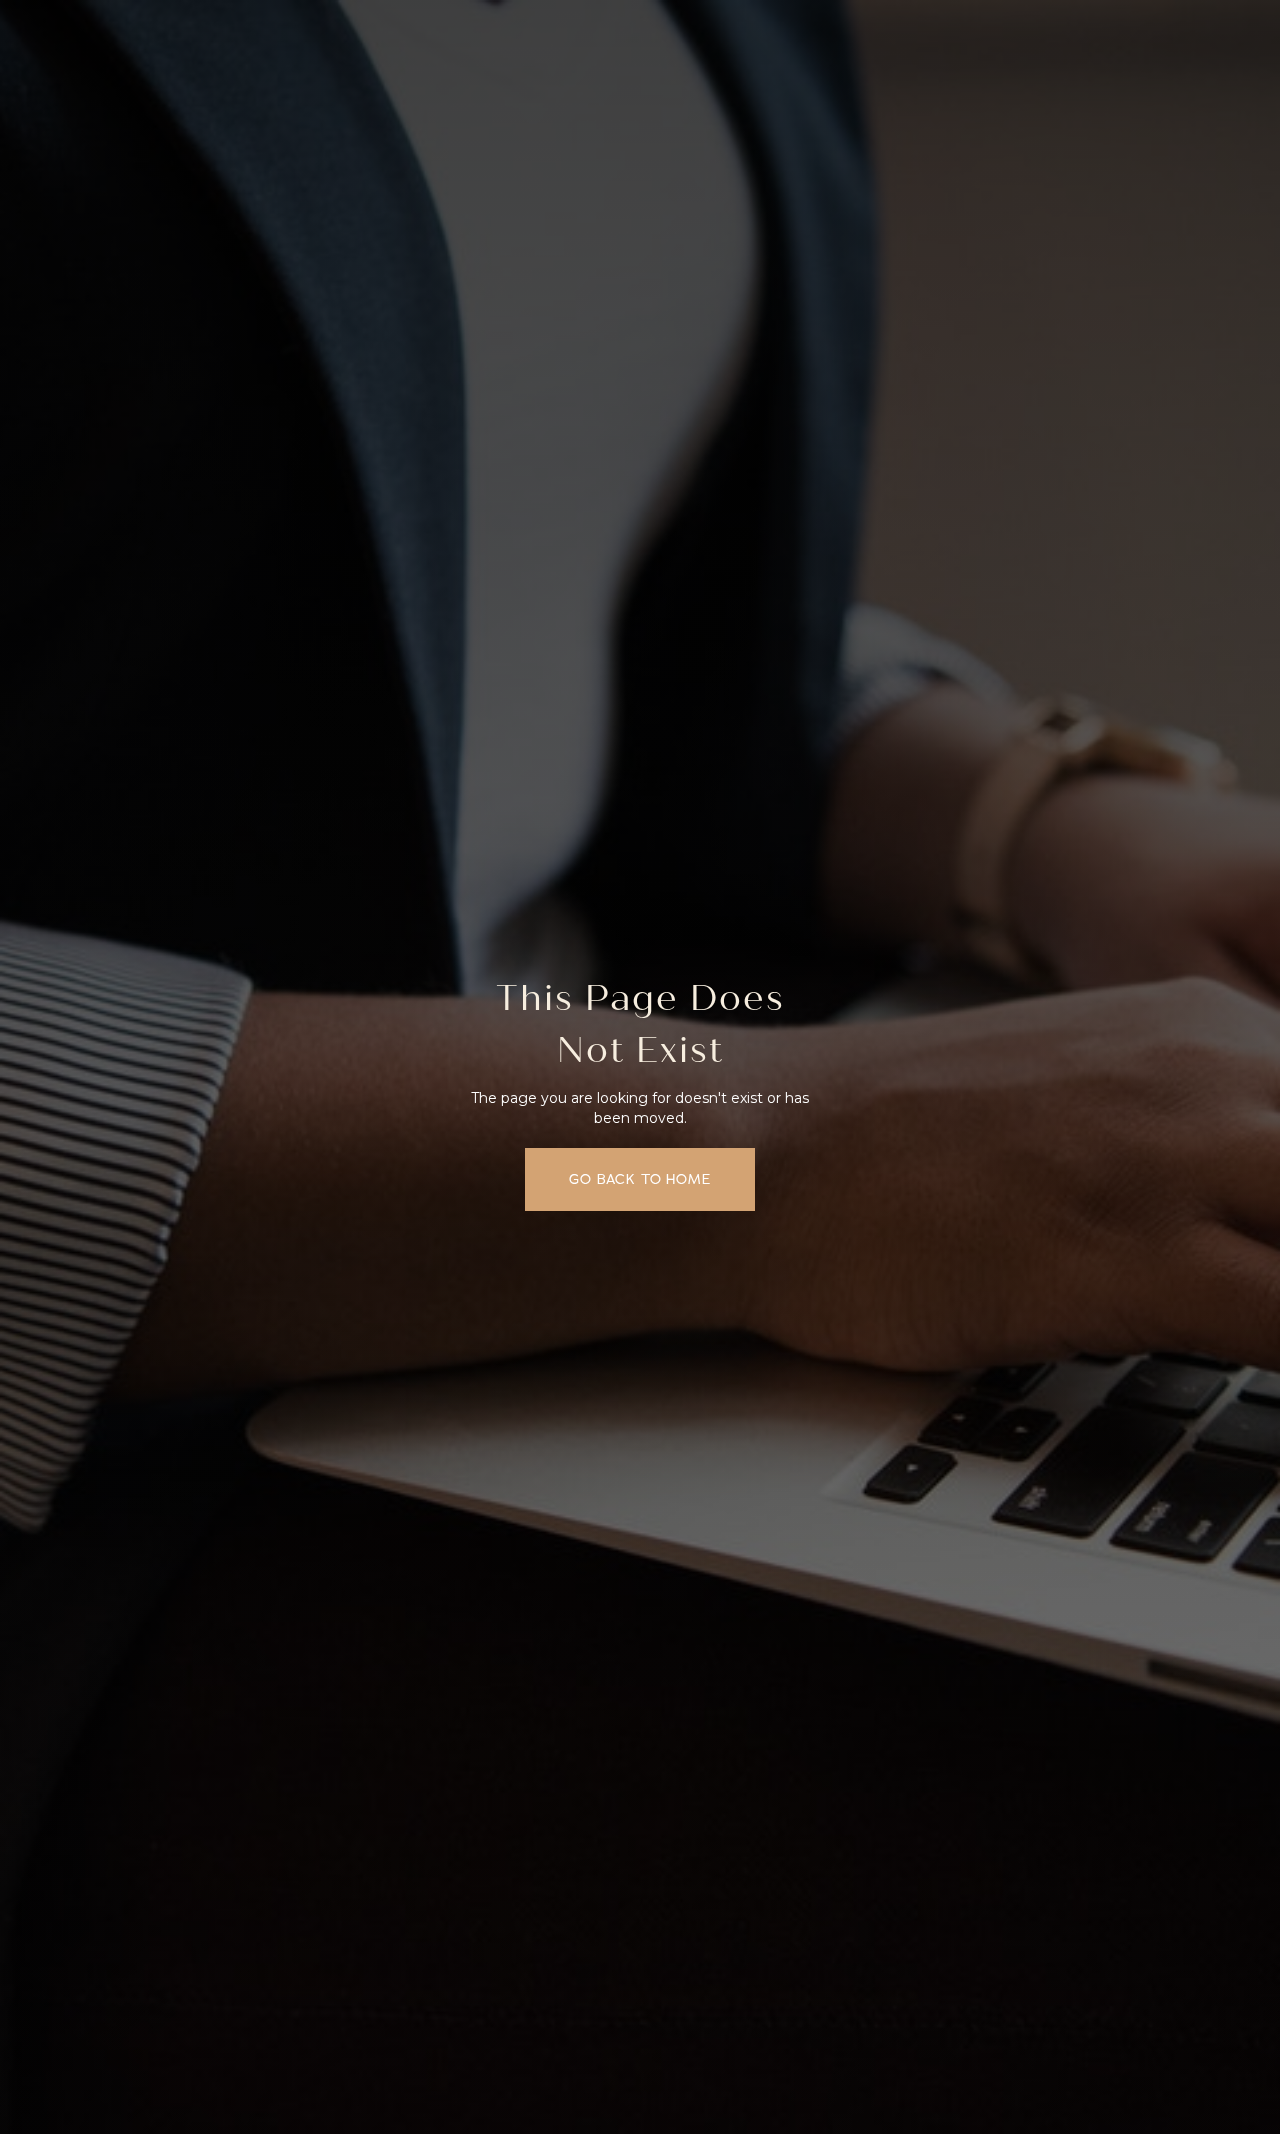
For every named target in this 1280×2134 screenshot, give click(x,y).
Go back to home (640, 1179)
